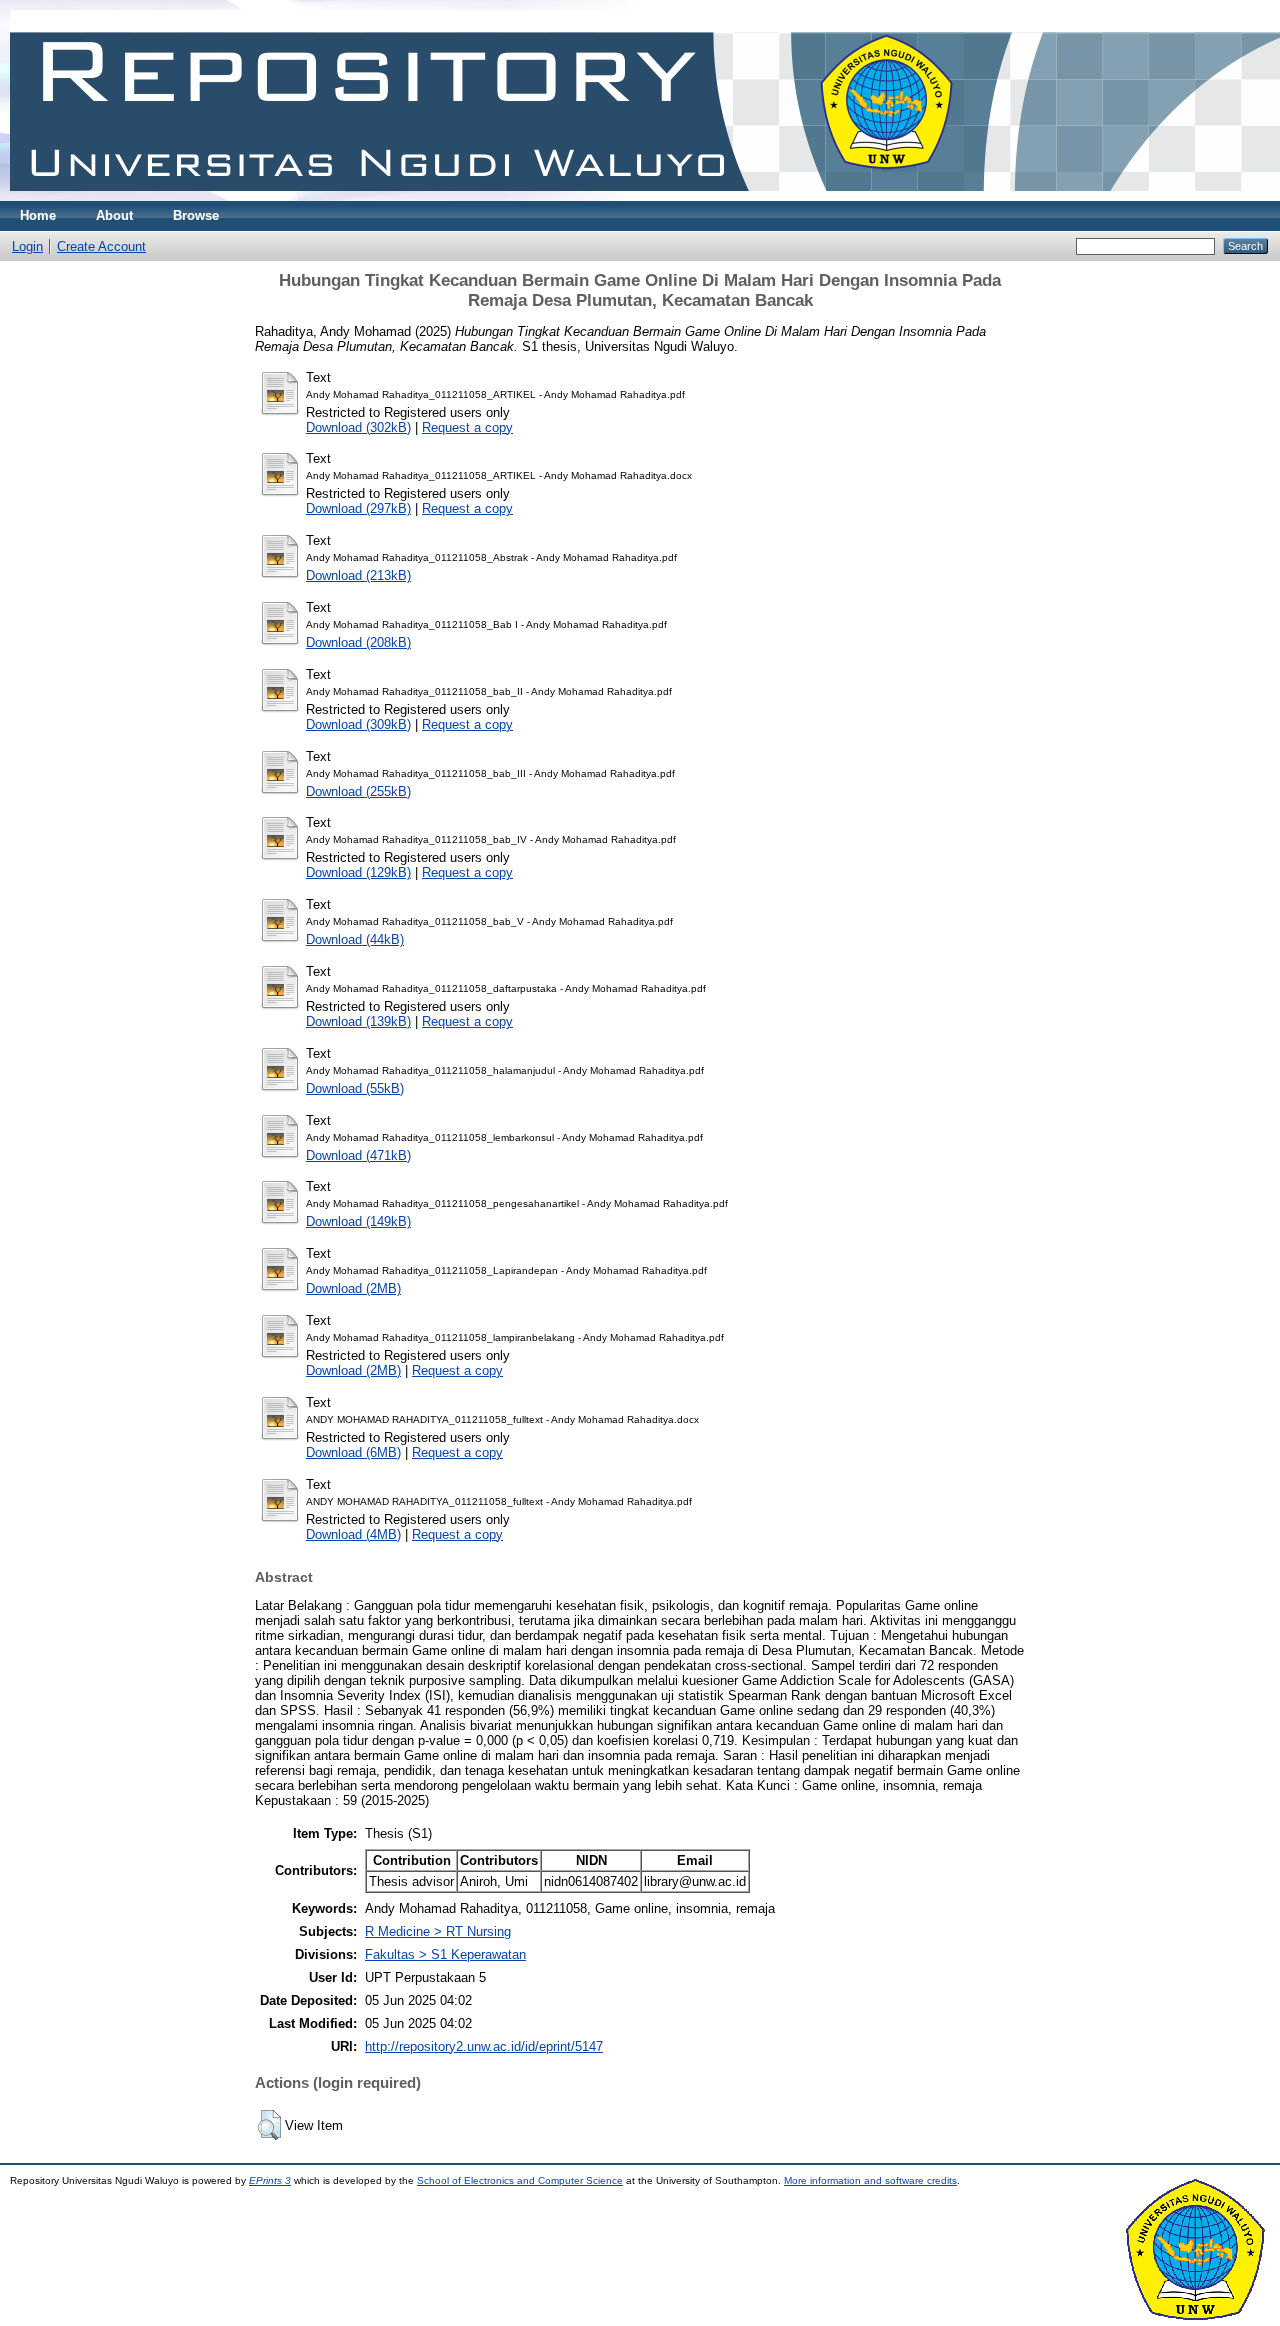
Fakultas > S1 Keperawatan (445, 1954)
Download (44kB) (355, 939)
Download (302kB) (358, 427)
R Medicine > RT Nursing (438, 1931)
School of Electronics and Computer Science (520, 2180)
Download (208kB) (358, 642)
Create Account (101, 246)
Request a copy (467, 427)
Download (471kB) (358, 1155)
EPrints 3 (270, 2180)
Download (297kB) (358, 508)
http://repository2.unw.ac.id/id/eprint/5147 (484, 2046)
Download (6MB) (353, 1452)
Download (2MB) (353, 1288)
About (114, 215)
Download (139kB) (358, 1021)
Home (38, 215)
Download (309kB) (358, 724)
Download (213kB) (358, 575)
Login (27, 246)
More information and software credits (870, 2180)
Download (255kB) (358, 791)
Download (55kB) (355, 1088)
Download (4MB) (353, 1534)
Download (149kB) (358, 1221)
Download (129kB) (358, 872)
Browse (196, 215)
